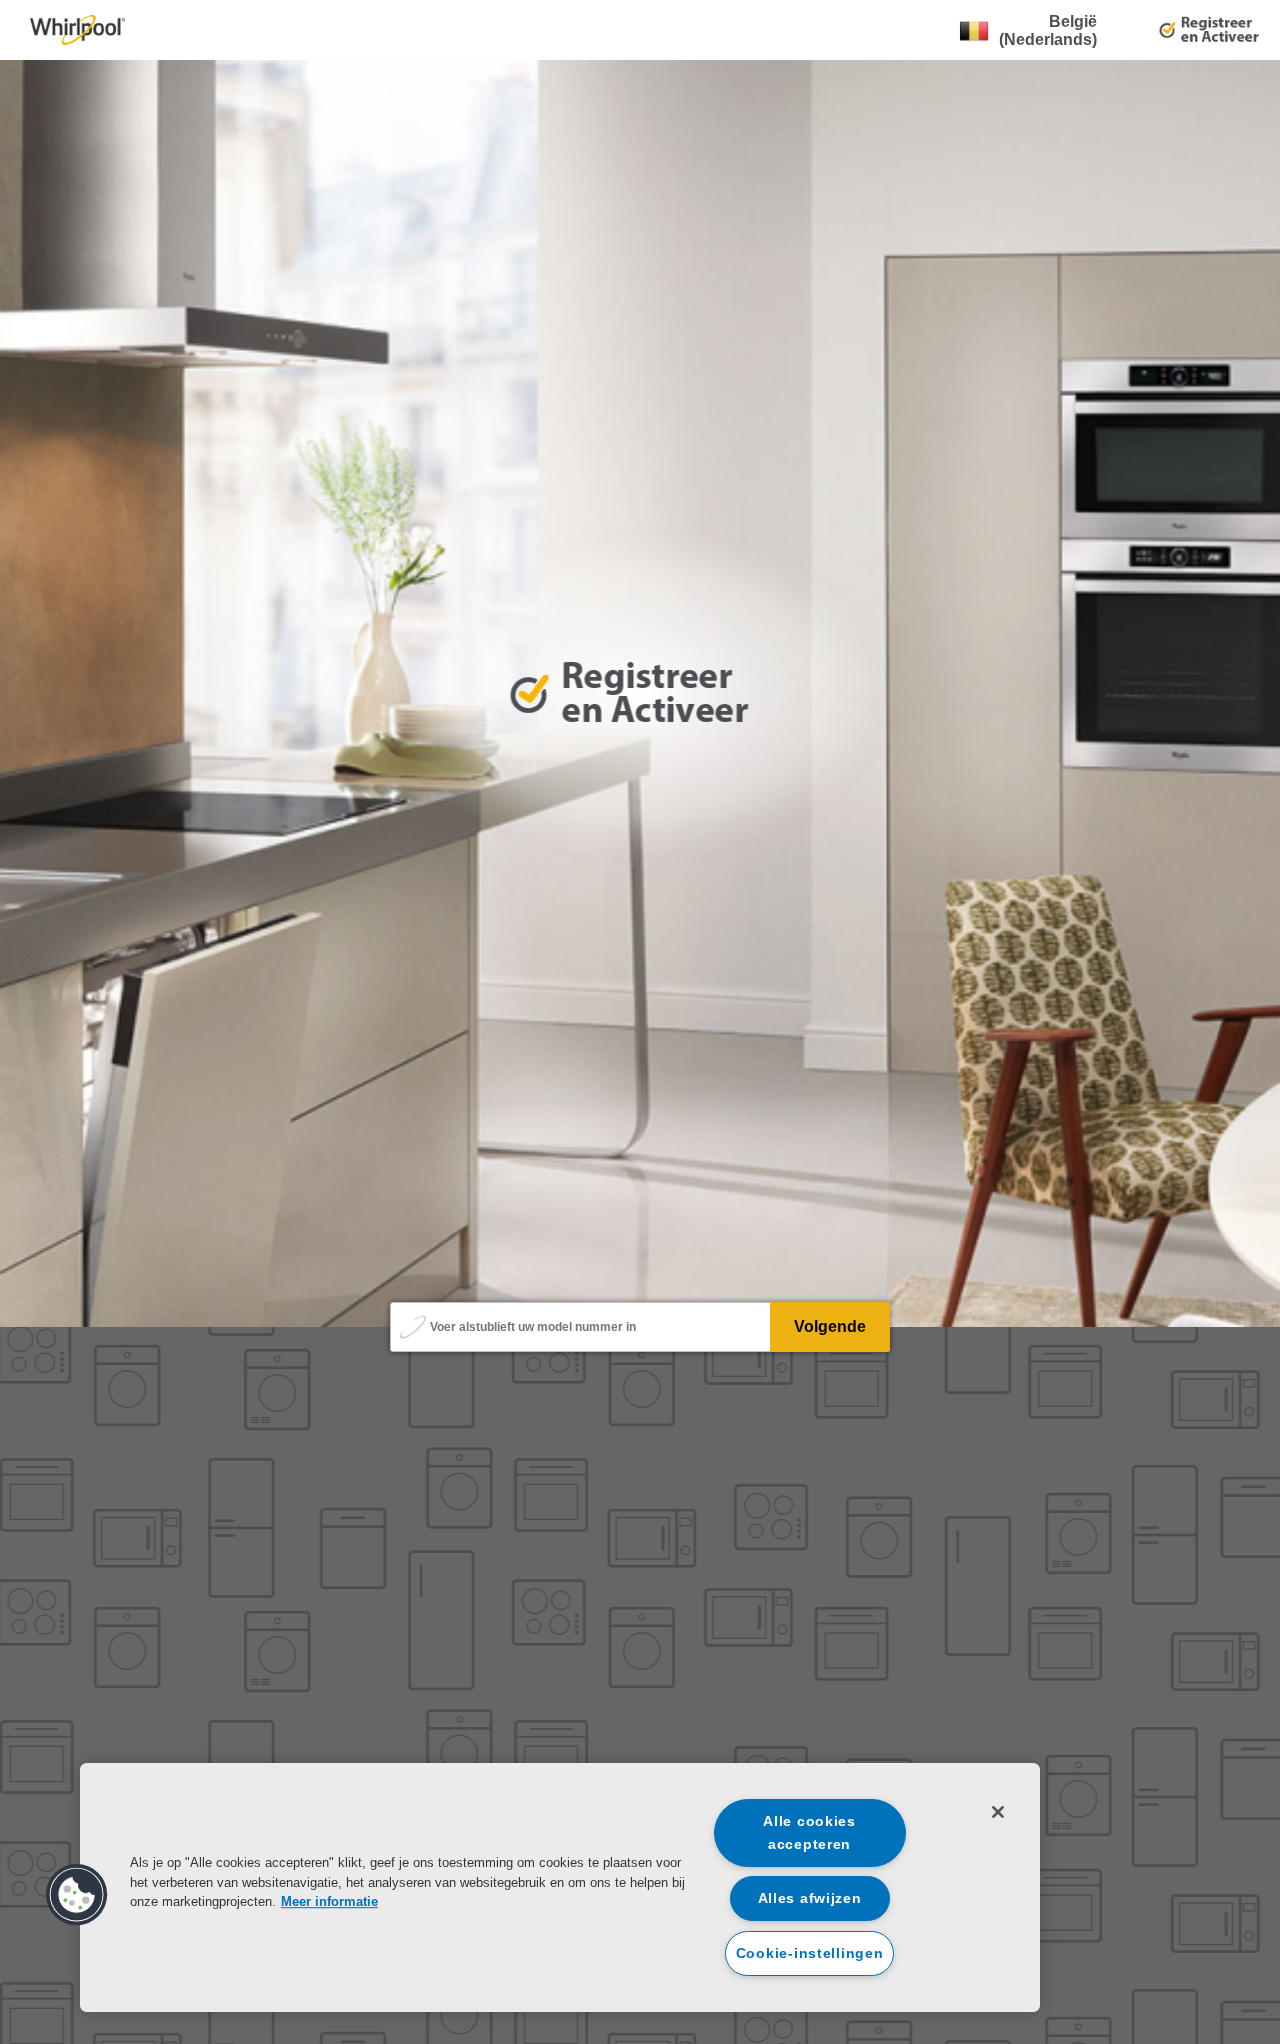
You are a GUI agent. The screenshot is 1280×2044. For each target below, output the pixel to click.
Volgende (830, 1326)
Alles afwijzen (810, 1898)
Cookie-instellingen (810, 1953)
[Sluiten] (998, 1812)
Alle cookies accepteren (809, 1832)
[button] (77, 1895)
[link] (77, 30)
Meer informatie (329, 1901)
